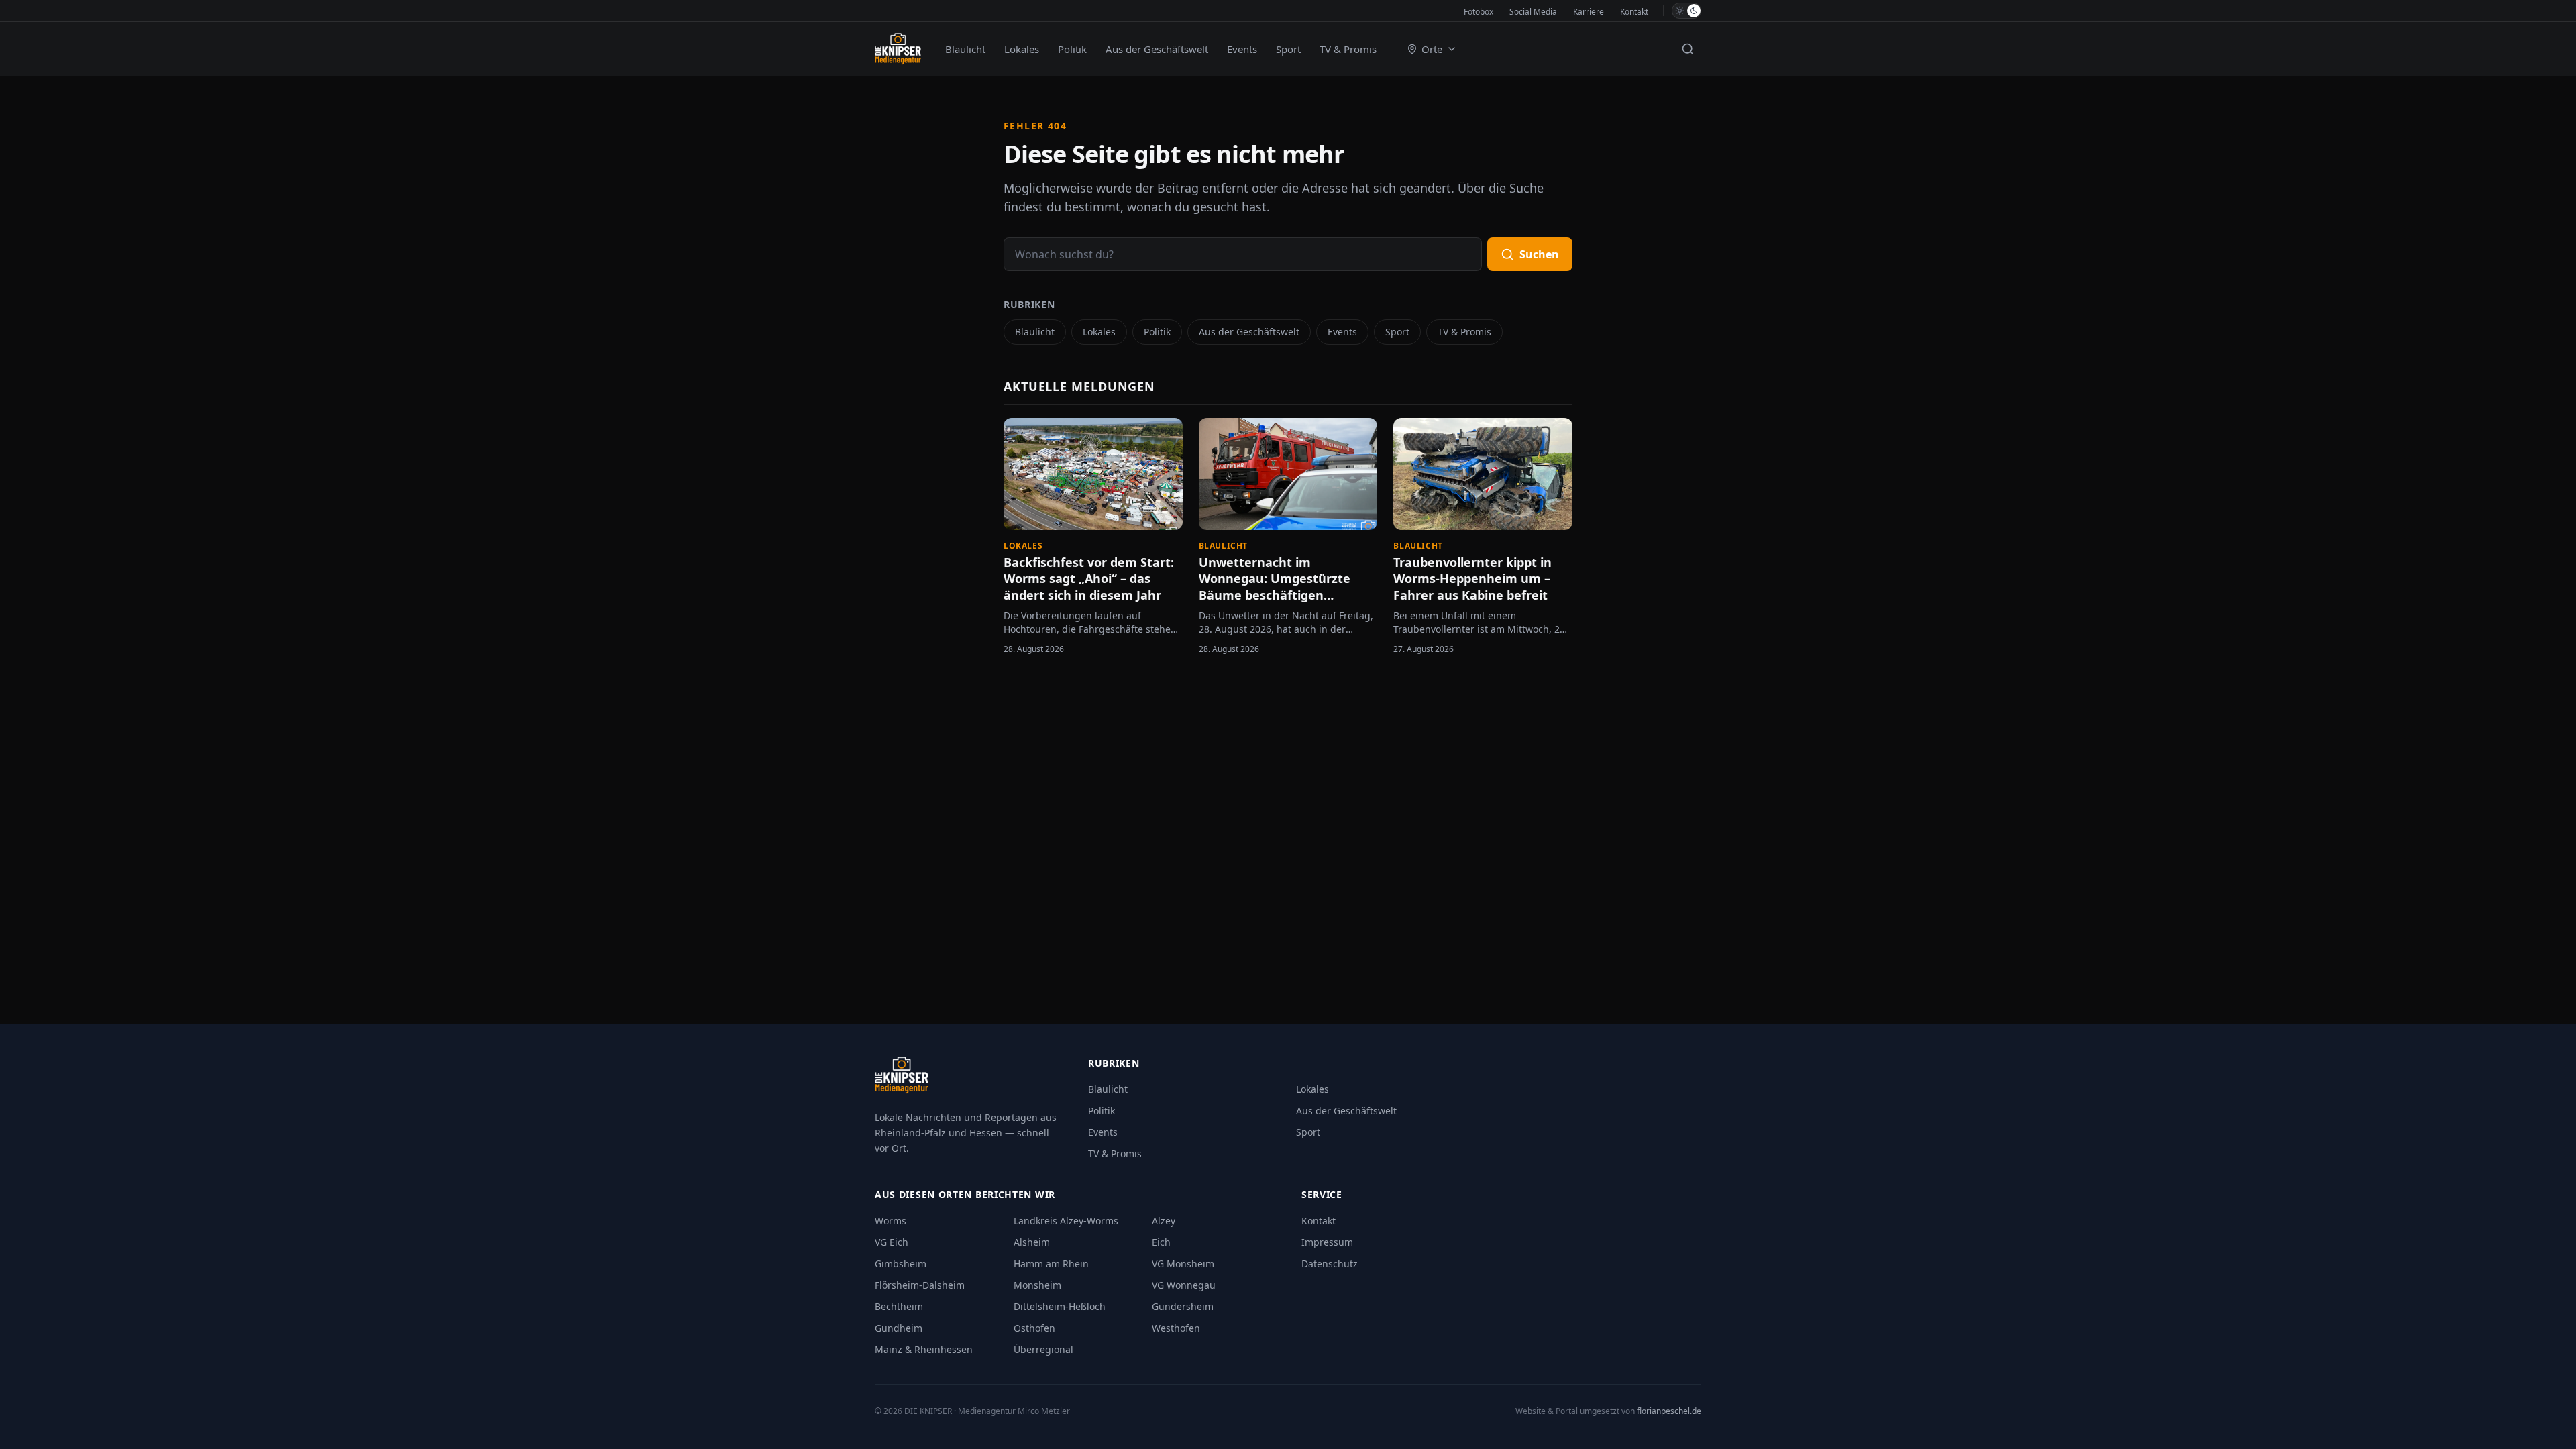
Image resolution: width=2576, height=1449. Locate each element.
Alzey (1164, 1221)
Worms (891, 1221)
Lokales (1022, 49)
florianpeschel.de (1669, 1411)
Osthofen (1034, 1328)
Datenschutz (1330, 1264)
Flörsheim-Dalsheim (920, 1285)
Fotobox (1479, 12)
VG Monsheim (1183, 1264)
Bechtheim (899, 1306)
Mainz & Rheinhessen (924, 1349)
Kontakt (1634, 12)
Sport (1288, 49)
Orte (1432, 49)
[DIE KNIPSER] (898, 49)
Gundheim (899, 1328)
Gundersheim (1183, 1306)
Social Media (1533, 12)
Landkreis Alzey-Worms (1066, 1221)
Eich (1161, 1242)
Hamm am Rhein (1051, 1264)
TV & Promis (1348, 49)
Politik (1072, 49)
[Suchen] (1688, 49)
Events (1242, 49)
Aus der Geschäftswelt (1157, 49)
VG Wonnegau (1184, 1285)
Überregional (1043, 1349)
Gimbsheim (901, 1264)
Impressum (1327, 1242)
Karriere (1589, 12)
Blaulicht (965, 49)
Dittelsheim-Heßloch (1060, 1306)
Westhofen (1176, 1328)
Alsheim (1032, 1242)
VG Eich (892, 1242)
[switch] (1686, 11)
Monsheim (1037, 1285)
